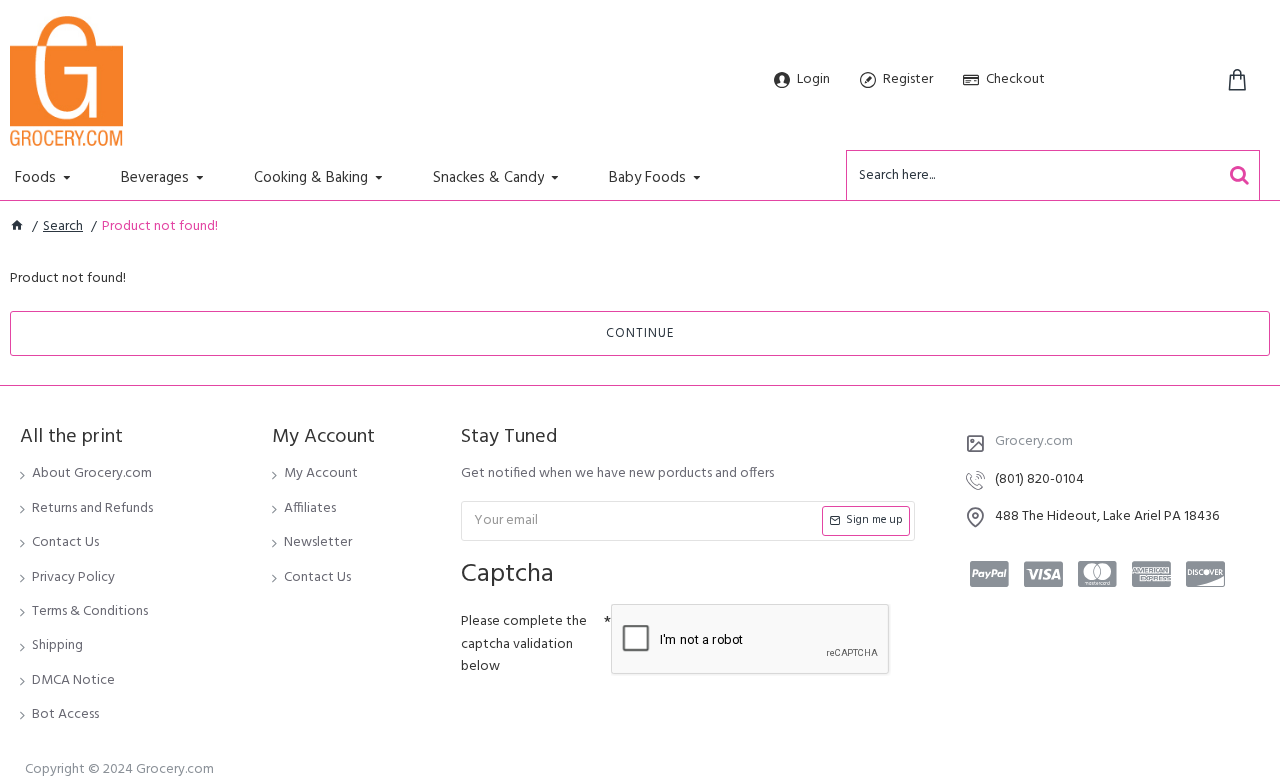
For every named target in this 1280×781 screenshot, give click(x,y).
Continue (640, 333)
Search (63, 227)
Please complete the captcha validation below (524, 644)
